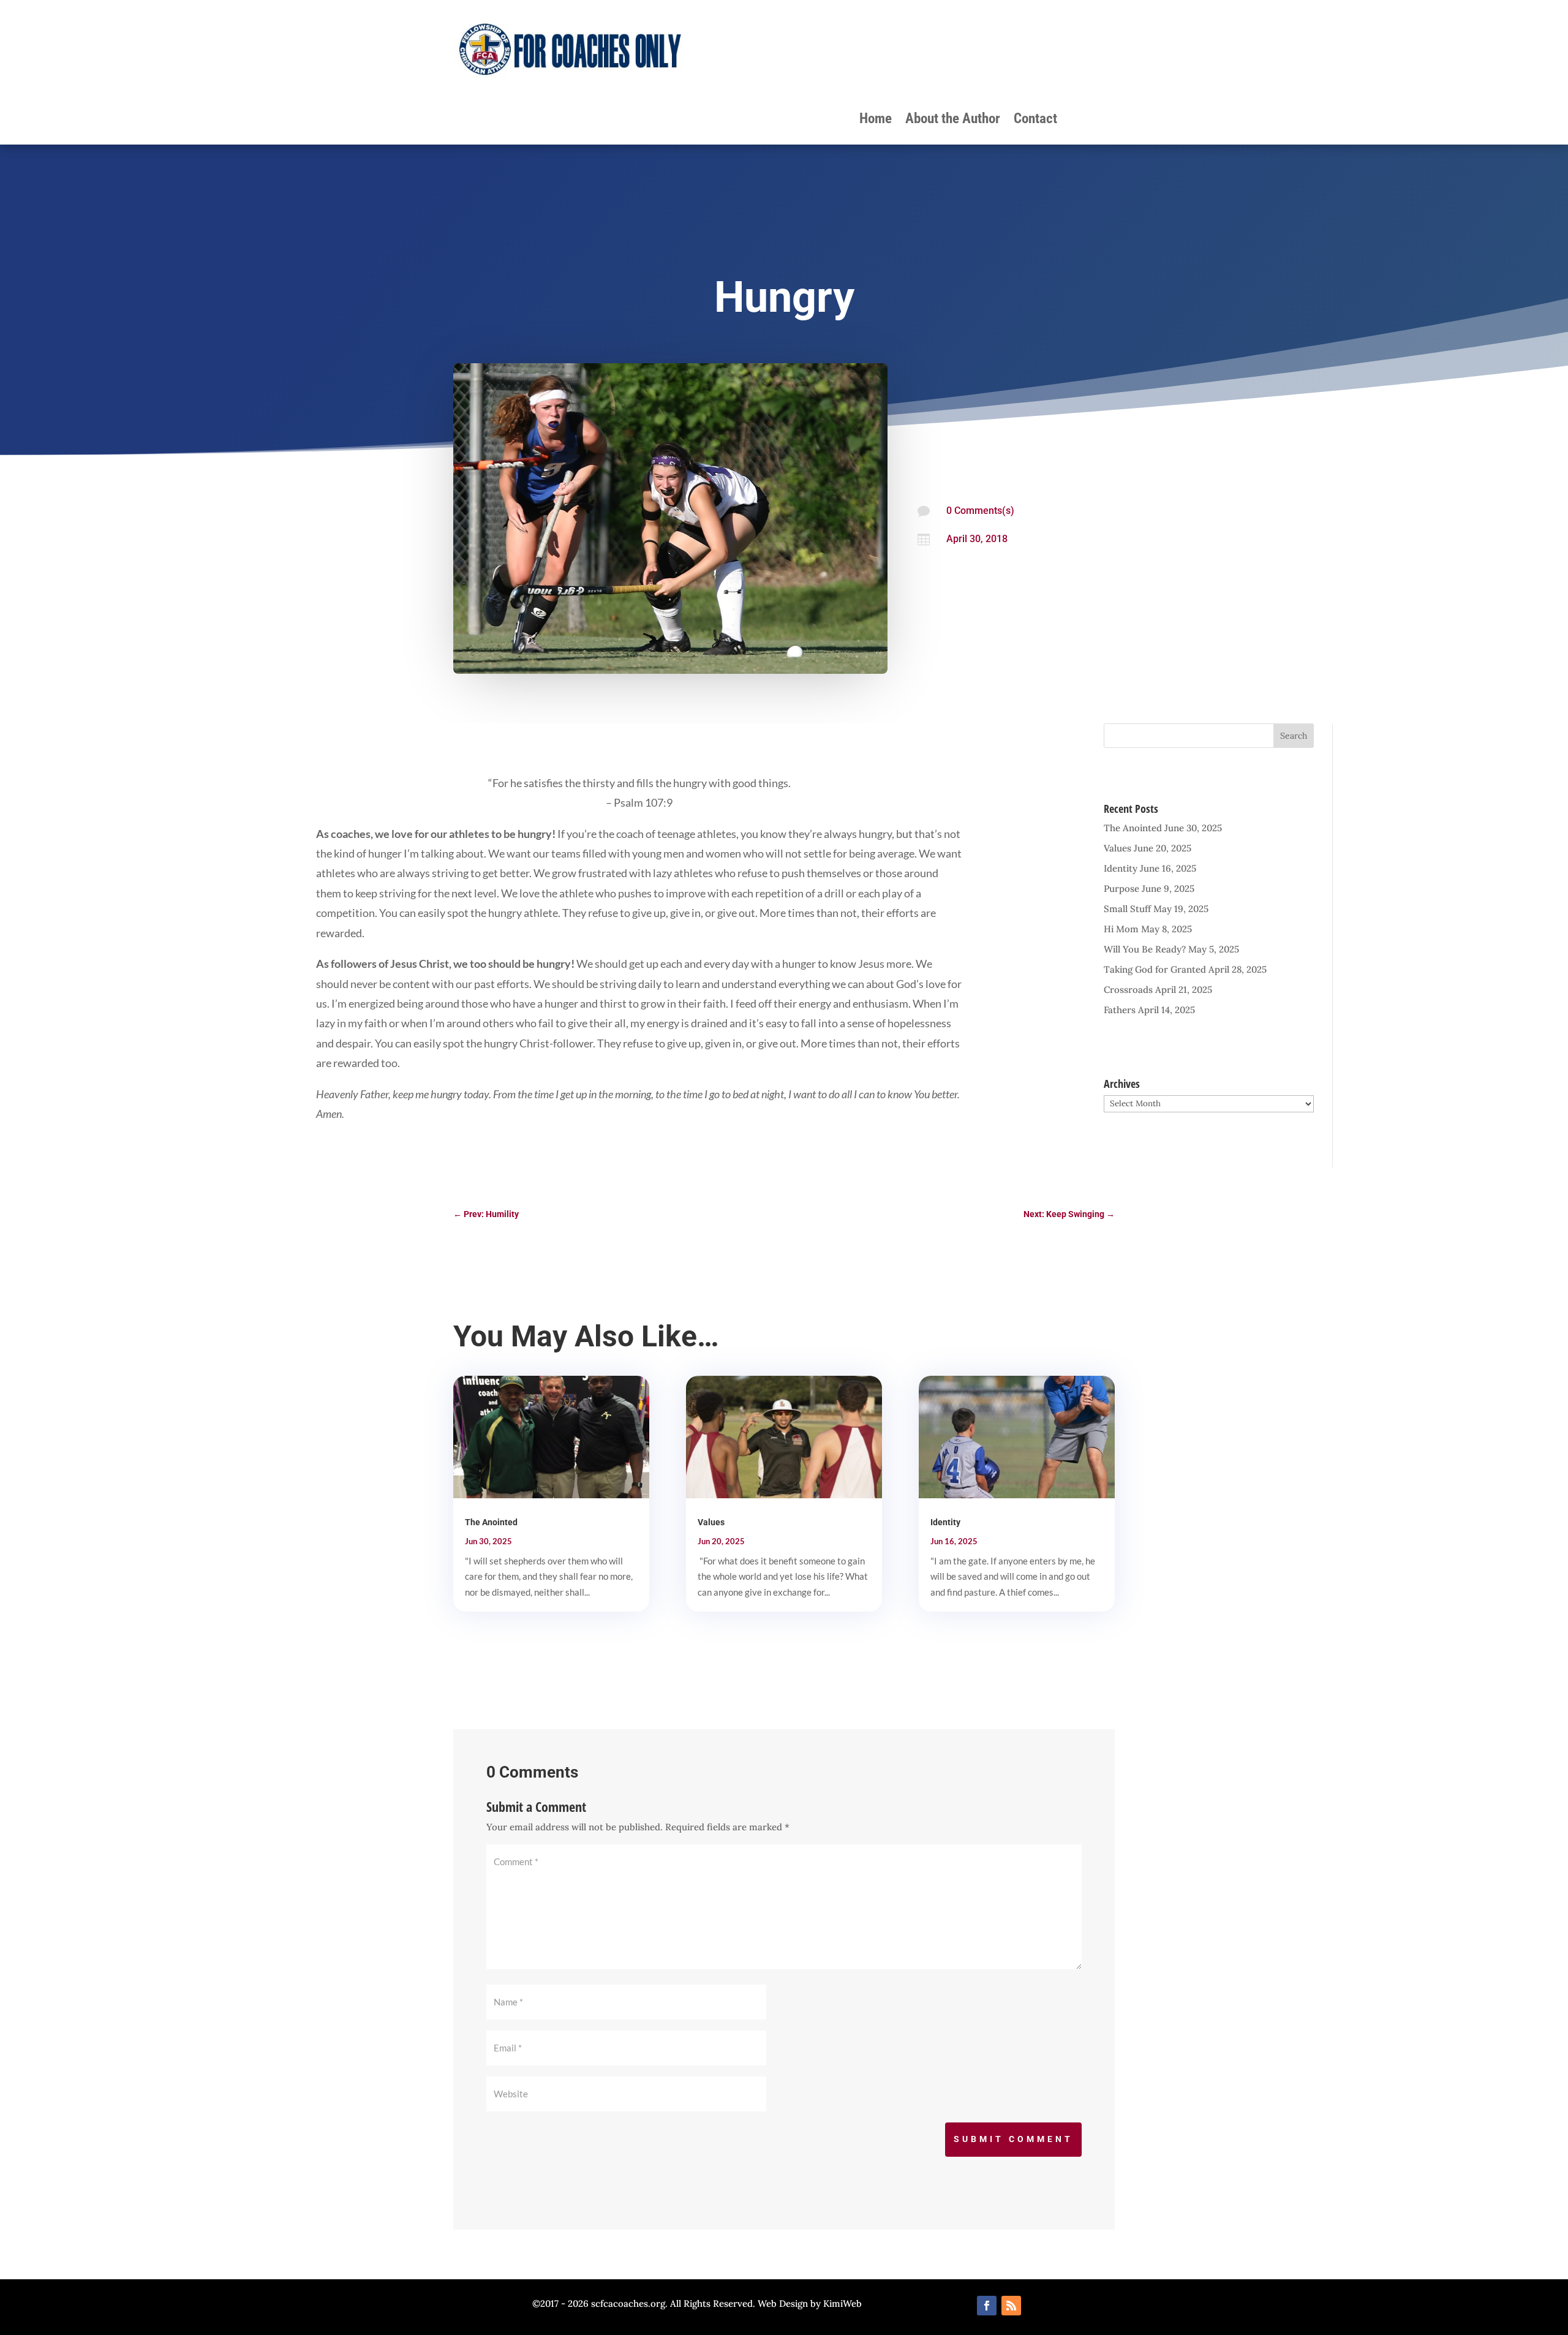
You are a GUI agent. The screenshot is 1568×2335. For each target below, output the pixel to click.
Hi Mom (1121, 929)
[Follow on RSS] (1011, 2306)
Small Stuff (1127, 909)
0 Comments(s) (980, 511)
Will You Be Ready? (1145, 949)
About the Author (953, 121)
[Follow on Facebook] (987, 2306)
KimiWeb (842, 2303)
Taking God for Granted (1155, 969)
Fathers (1120, 1010)
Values (1118, 848)
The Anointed (1133, 828)
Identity (1121, 868)
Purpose (1121, 888)
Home (876, 121)
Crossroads (1128, 990)
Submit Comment (1013, 2139)
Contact (1035, 121)
